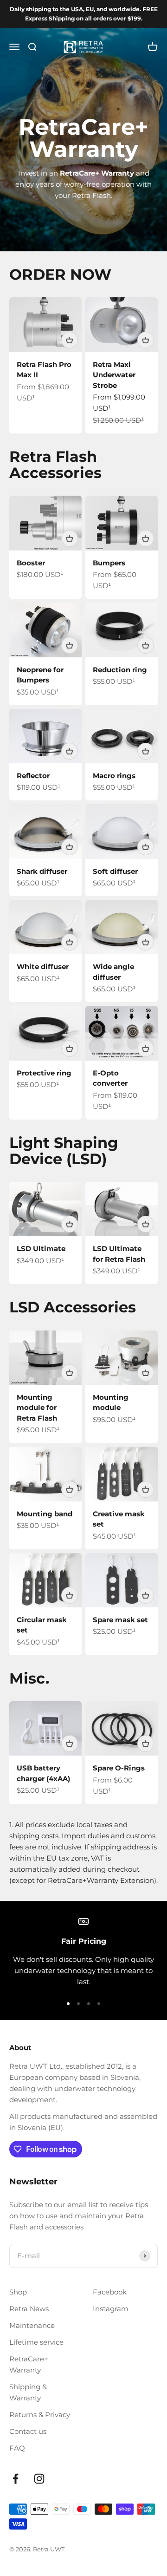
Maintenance (32, 2325)
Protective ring (44, 1073)
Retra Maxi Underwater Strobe (114, 375)
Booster (31, 563)
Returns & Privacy (40, 2415)
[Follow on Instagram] (39, 2479)
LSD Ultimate (41, 1249)
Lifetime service (36, 2342)
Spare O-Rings (119, 1768)
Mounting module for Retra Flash (37, 1408)
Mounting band (45, 1514)
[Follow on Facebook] (16, 2479)
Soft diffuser (115, 871)
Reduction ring (120, 670)
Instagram (111, 2309)
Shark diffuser (42, 871)
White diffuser (43, 967)
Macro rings (114, 776)
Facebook (110, 2292)
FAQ (17, 2448)
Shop (18, 2292)
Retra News (29, 2309)
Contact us (28, 2431)
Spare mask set (120, 1620)
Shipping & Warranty (28, 2392)
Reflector (33, 776)
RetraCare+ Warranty (29, 2364)
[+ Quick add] (70, 340)
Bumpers (109, 563)
